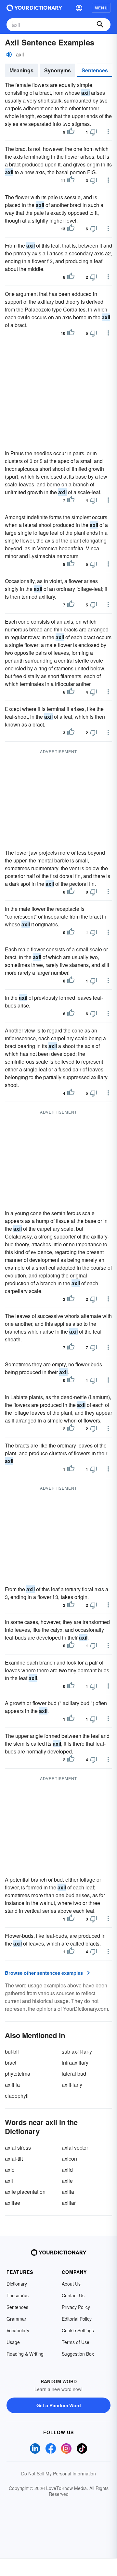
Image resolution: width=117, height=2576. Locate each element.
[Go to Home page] (34, 8)
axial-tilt (14, 2159)
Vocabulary (18, 2330)
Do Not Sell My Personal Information (58, 2473)
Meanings (21, 70)
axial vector (75, 2148)
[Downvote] (94, 132)
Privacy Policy (76, 2307)
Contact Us (73, 2295)
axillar (69, 2203)
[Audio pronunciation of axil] (9, 55)
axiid (67, 2170)
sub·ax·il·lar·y (77, 2051)
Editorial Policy (77, 2319)
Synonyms (58, 70)
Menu (101, 8)
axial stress (18, 2148)
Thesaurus (18, 2295)
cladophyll (17, 2096)
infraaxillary (75, 2063)
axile (67, 2181)
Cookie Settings (78, 2330)
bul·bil (12, 2051)
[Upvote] (71, 132)
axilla (68, 2192)
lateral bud (74, 2074)
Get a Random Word (59, 2405)
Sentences (95, 70)
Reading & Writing (25, 2354)
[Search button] (100, 25)
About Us (71, 2284)
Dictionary (17, 2284)
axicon (69, 2159)
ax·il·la (12, 2085)
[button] (79, 8)
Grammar (16, 2319)
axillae (13, 2203)
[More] (108, 132)
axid (10, 2170)
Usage (13, 2342)
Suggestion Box (78, 2354)
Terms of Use (76, 2342)
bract (11, 2063)
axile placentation (25, 2192)
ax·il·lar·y (72, 2085)
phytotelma (18, 2074)
